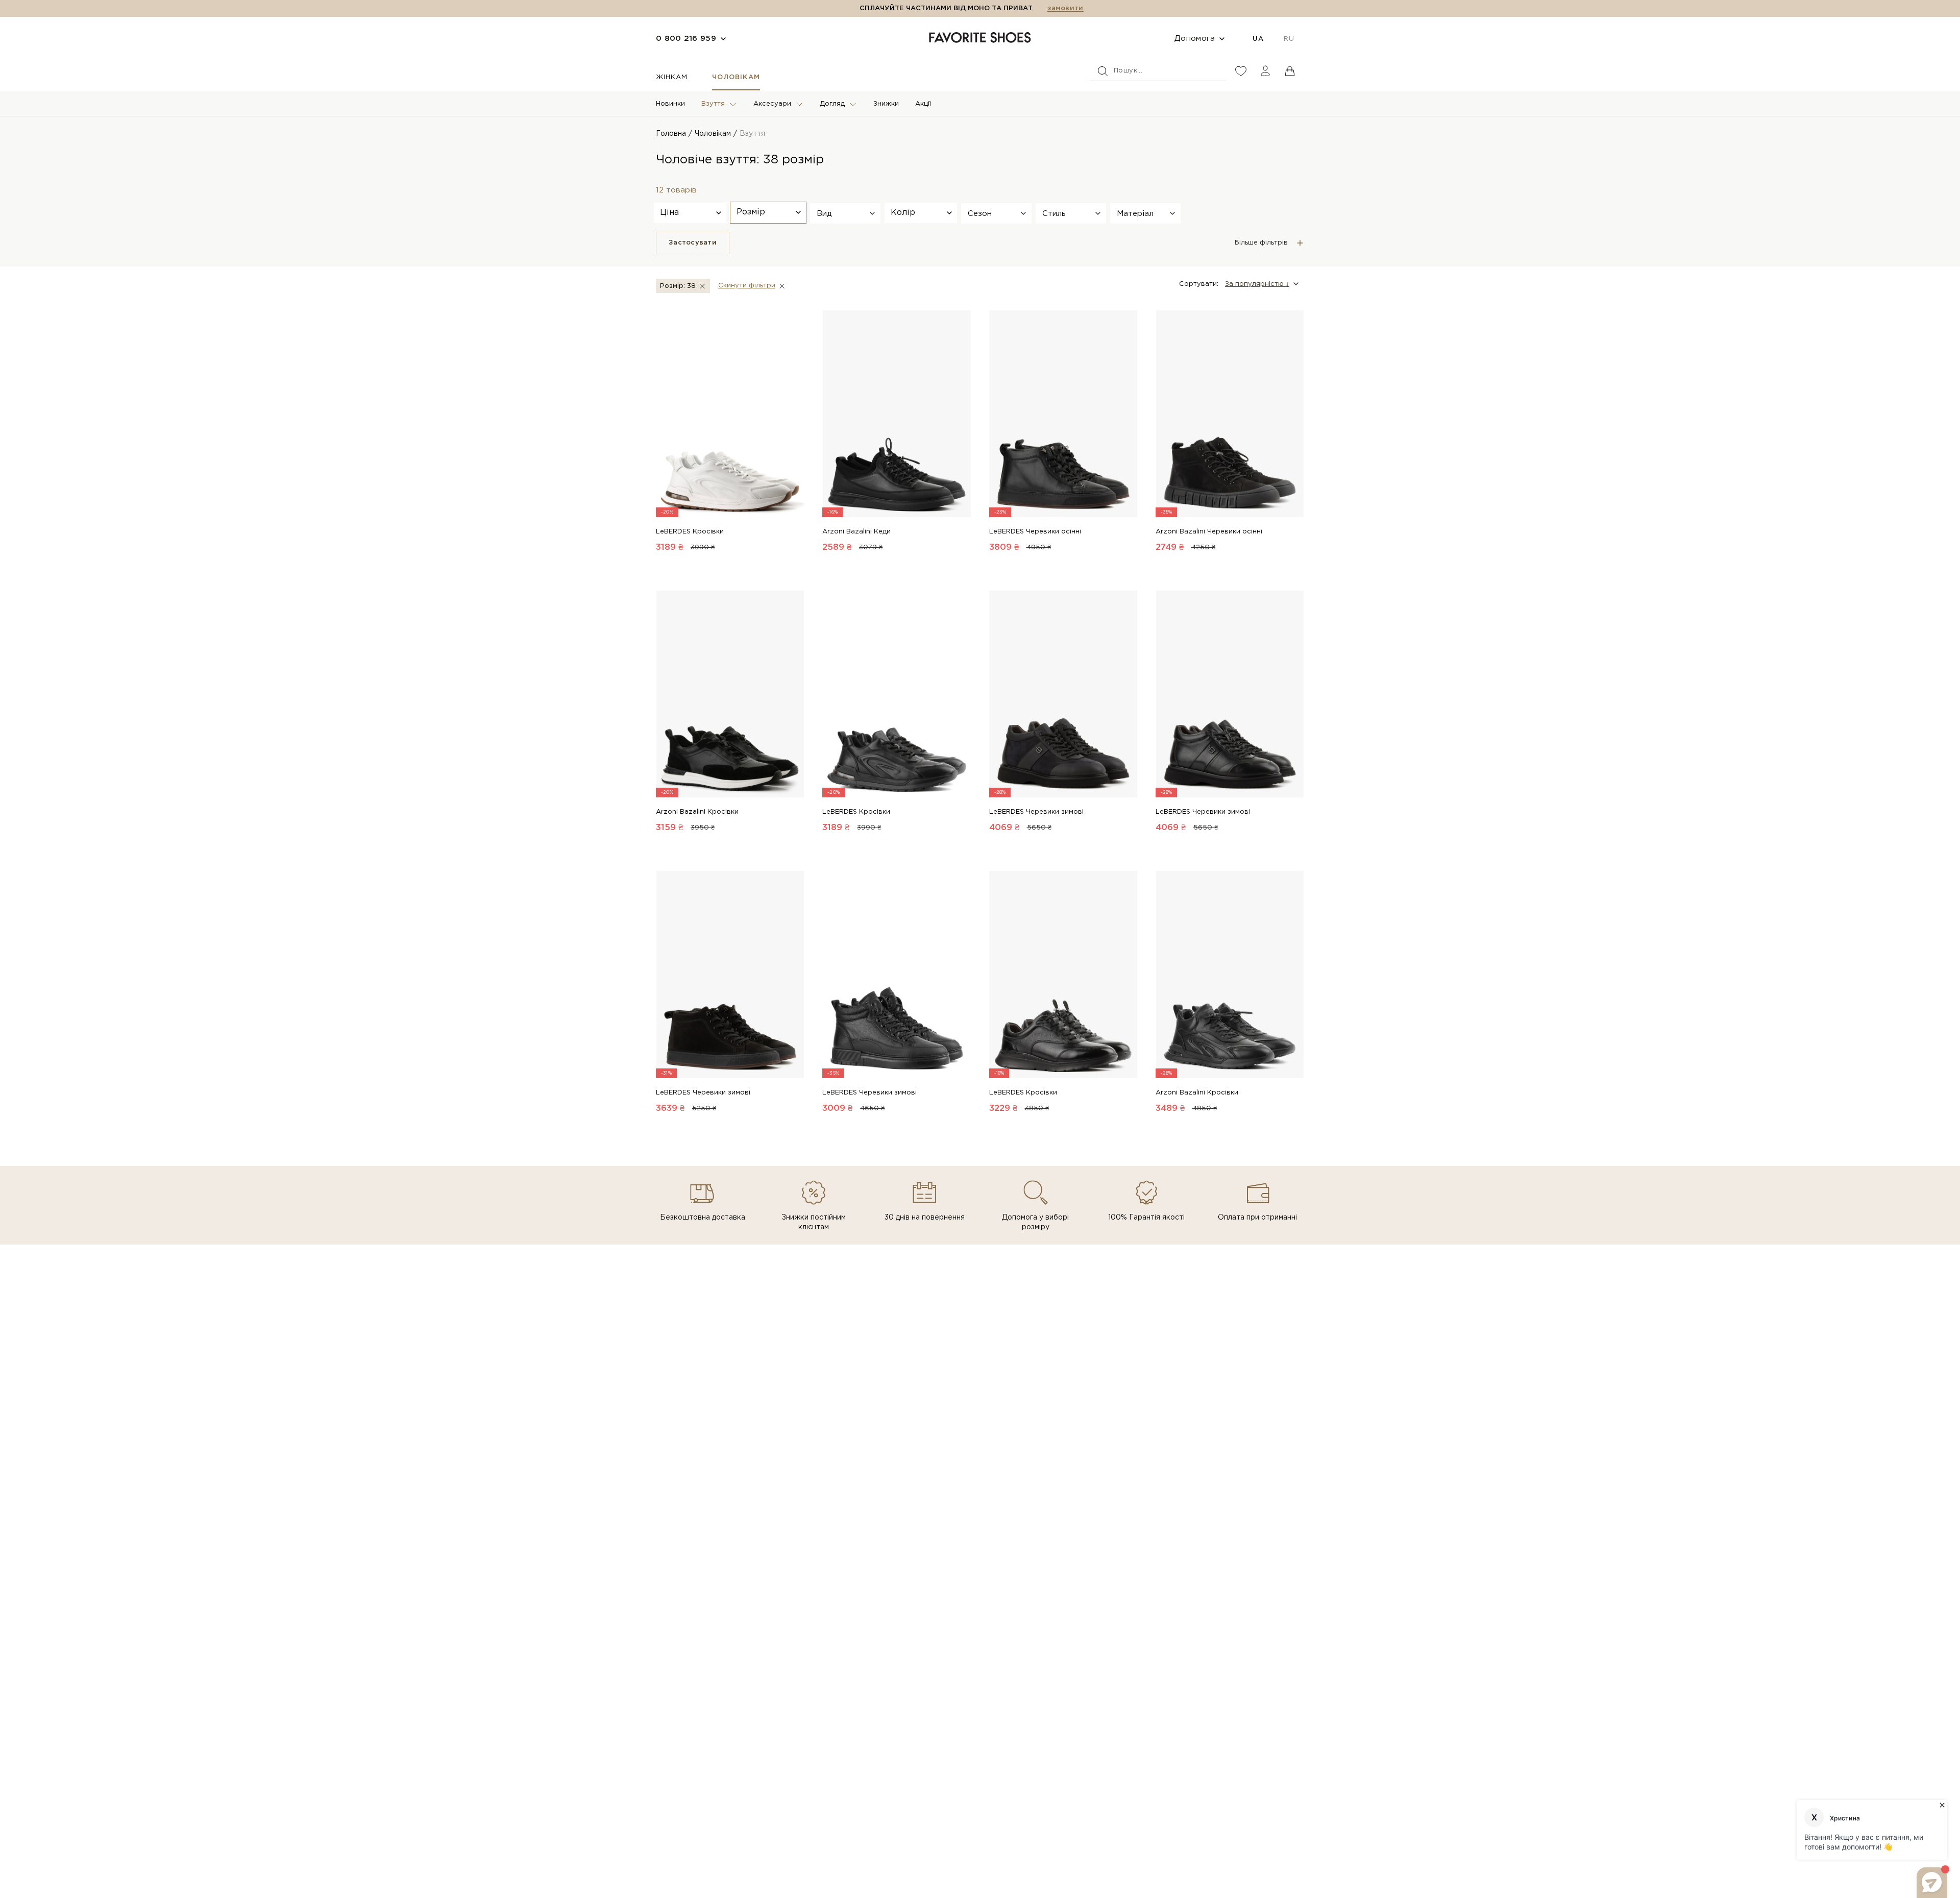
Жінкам (672, 77)
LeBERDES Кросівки (690, 532)
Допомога (1195, 39)
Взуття (713, 104)
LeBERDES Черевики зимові (1036, 812)
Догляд (832, 104)
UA (1258, 39)
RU (1289, 39)
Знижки (886, 104)
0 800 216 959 (686, 39)
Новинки (670, 104)
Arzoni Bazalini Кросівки (697, 812)
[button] (845, 213)
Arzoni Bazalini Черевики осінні (1209, 532)
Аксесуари (772, 104)
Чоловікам (736, 77)
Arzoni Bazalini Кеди (856, 532)
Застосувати (693, 243)
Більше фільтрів (1261, 243)
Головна (671, 134)
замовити (1065, 8)
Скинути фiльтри (747, 286)
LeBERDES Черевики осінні (1035, 532)
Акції (923, 104)
